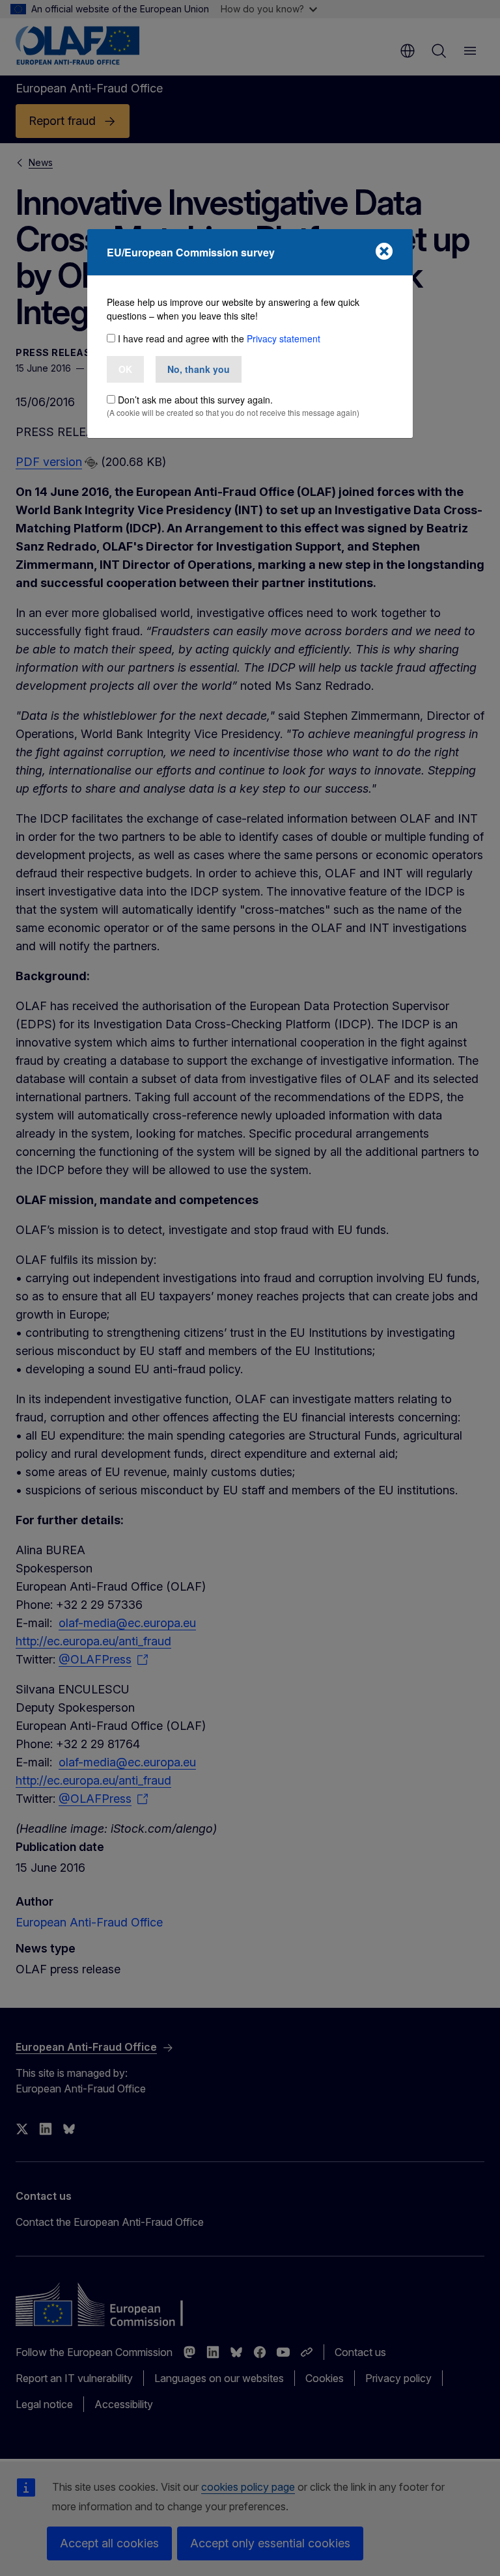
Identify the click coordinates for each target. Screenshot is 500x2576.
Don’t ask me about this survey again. (195, 400)
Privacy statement (284, 338)
